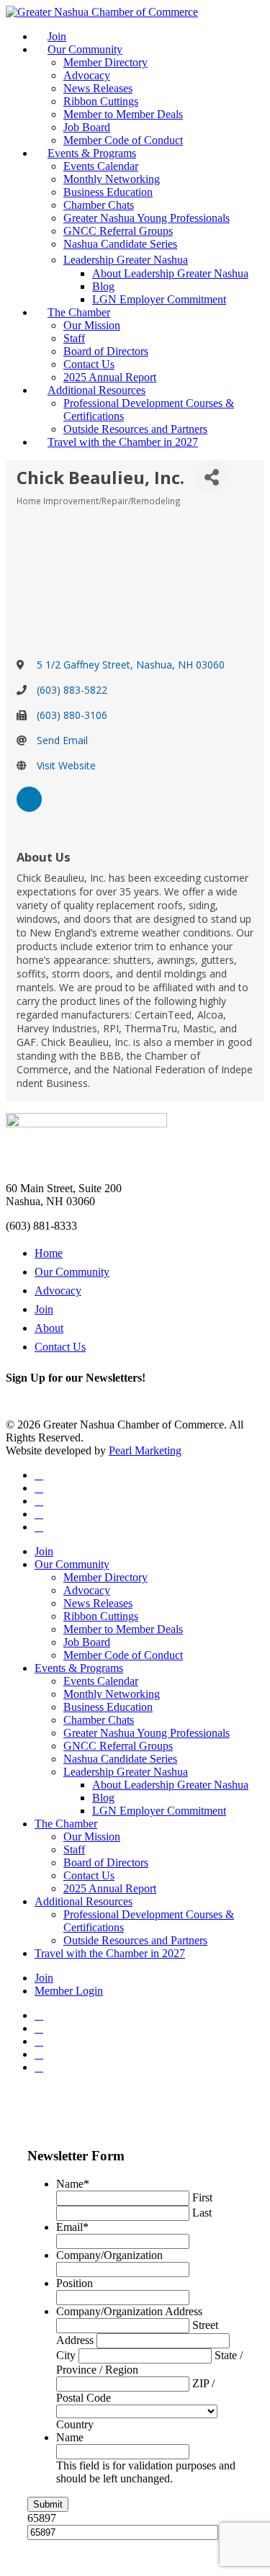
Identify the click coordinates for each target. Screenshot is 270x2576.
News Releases (98, 88)
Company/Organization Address (129, 2311)
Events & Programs (92, 153)
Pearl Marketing (145, 1450)
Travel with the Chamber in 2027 (123, 442)
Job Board (87, 127)
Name (73, 2184)
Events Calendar (101, 166)
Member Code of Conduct (123, 140)
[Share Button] (211, 477)
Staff (74, 338)
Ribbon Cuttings (101, 101)
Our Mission (92, 325)
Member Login (69, 1991)
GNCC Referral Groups (118, 231)
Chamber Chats (99, 205)
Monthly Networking (112, 179)
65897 (42, 2518)
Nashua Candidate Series (120, 244)
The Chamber (79, 312)
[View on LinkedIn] (29, 808)
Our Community (85, 49)
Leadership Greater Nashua (126, 260)
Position (75, 2283)
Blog (103, 286)
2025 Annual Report (110, 377)
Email (72, 2227)
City (66, 2355)
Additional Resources (96, 390)
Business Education (108, 192)
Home (49, 1253)
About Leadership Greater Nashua (170, 273)
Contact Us (89, 364)
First (202, 2197)
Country (75, 2424)
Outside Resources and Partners (135, 429)
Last (202, 2213)
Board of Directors (106, 351)
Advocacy (87, 75)
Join (57, 36)
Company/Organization (109, 2255)
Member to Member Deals (123, 114)
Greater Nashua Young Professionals (147, 218)
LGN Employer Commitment (159, 299)
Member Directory (105, 62)
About (49, 1328)
